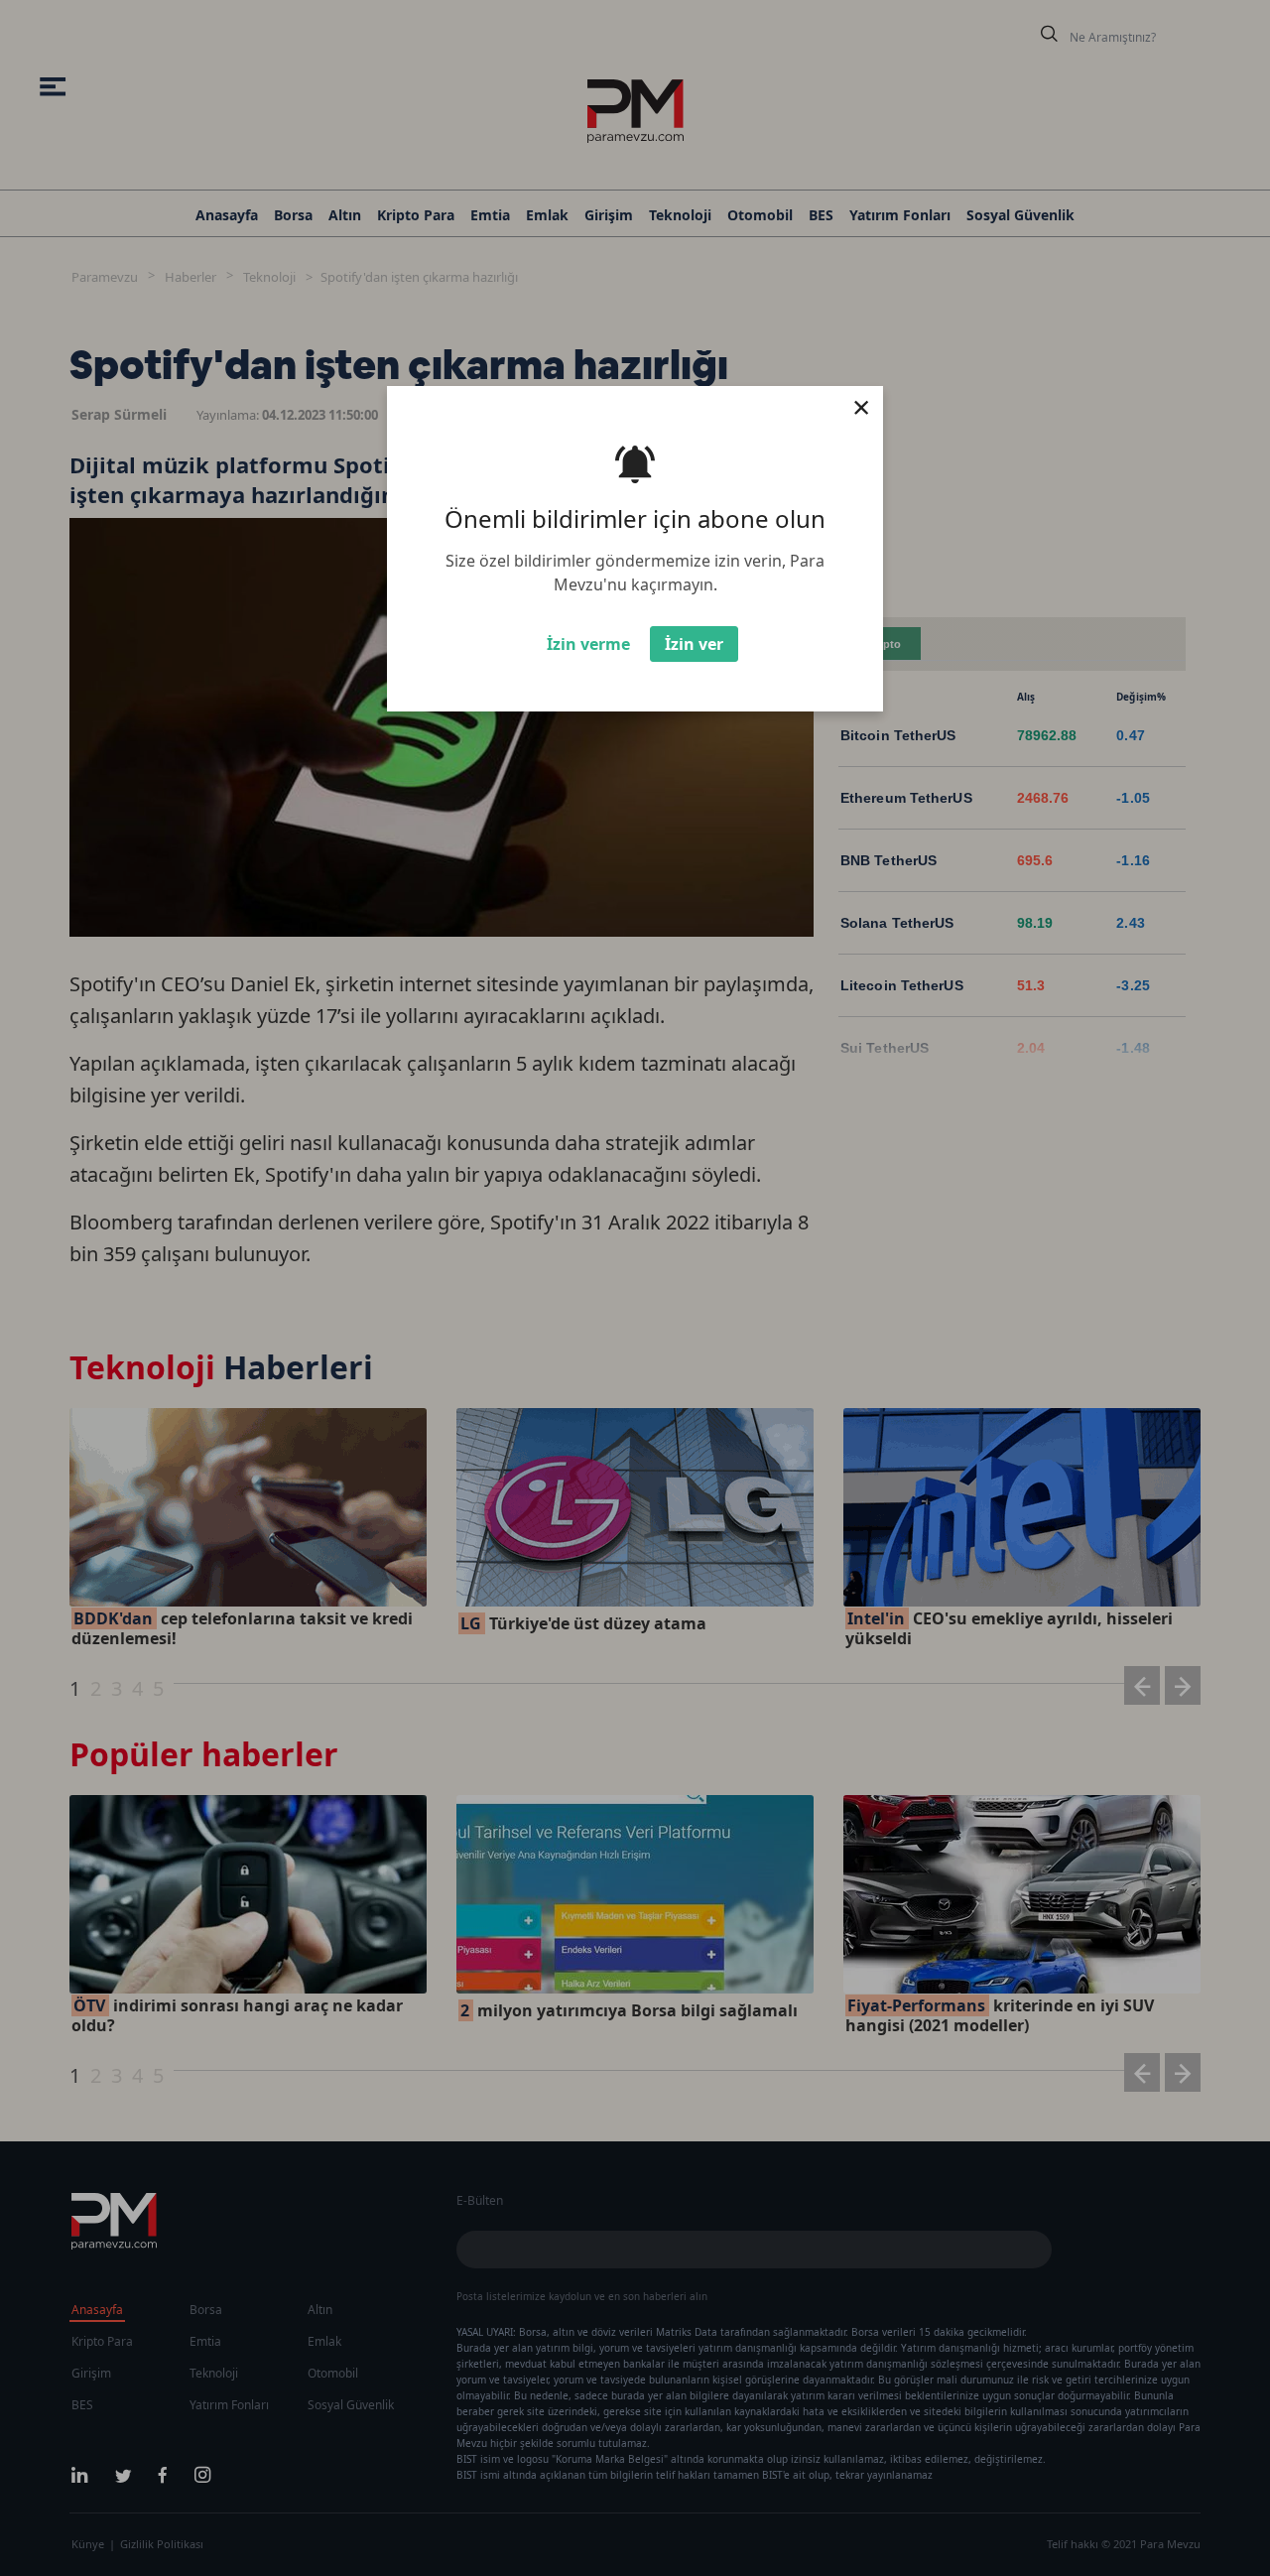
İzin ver (694, 644)
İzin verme (588, 644)
